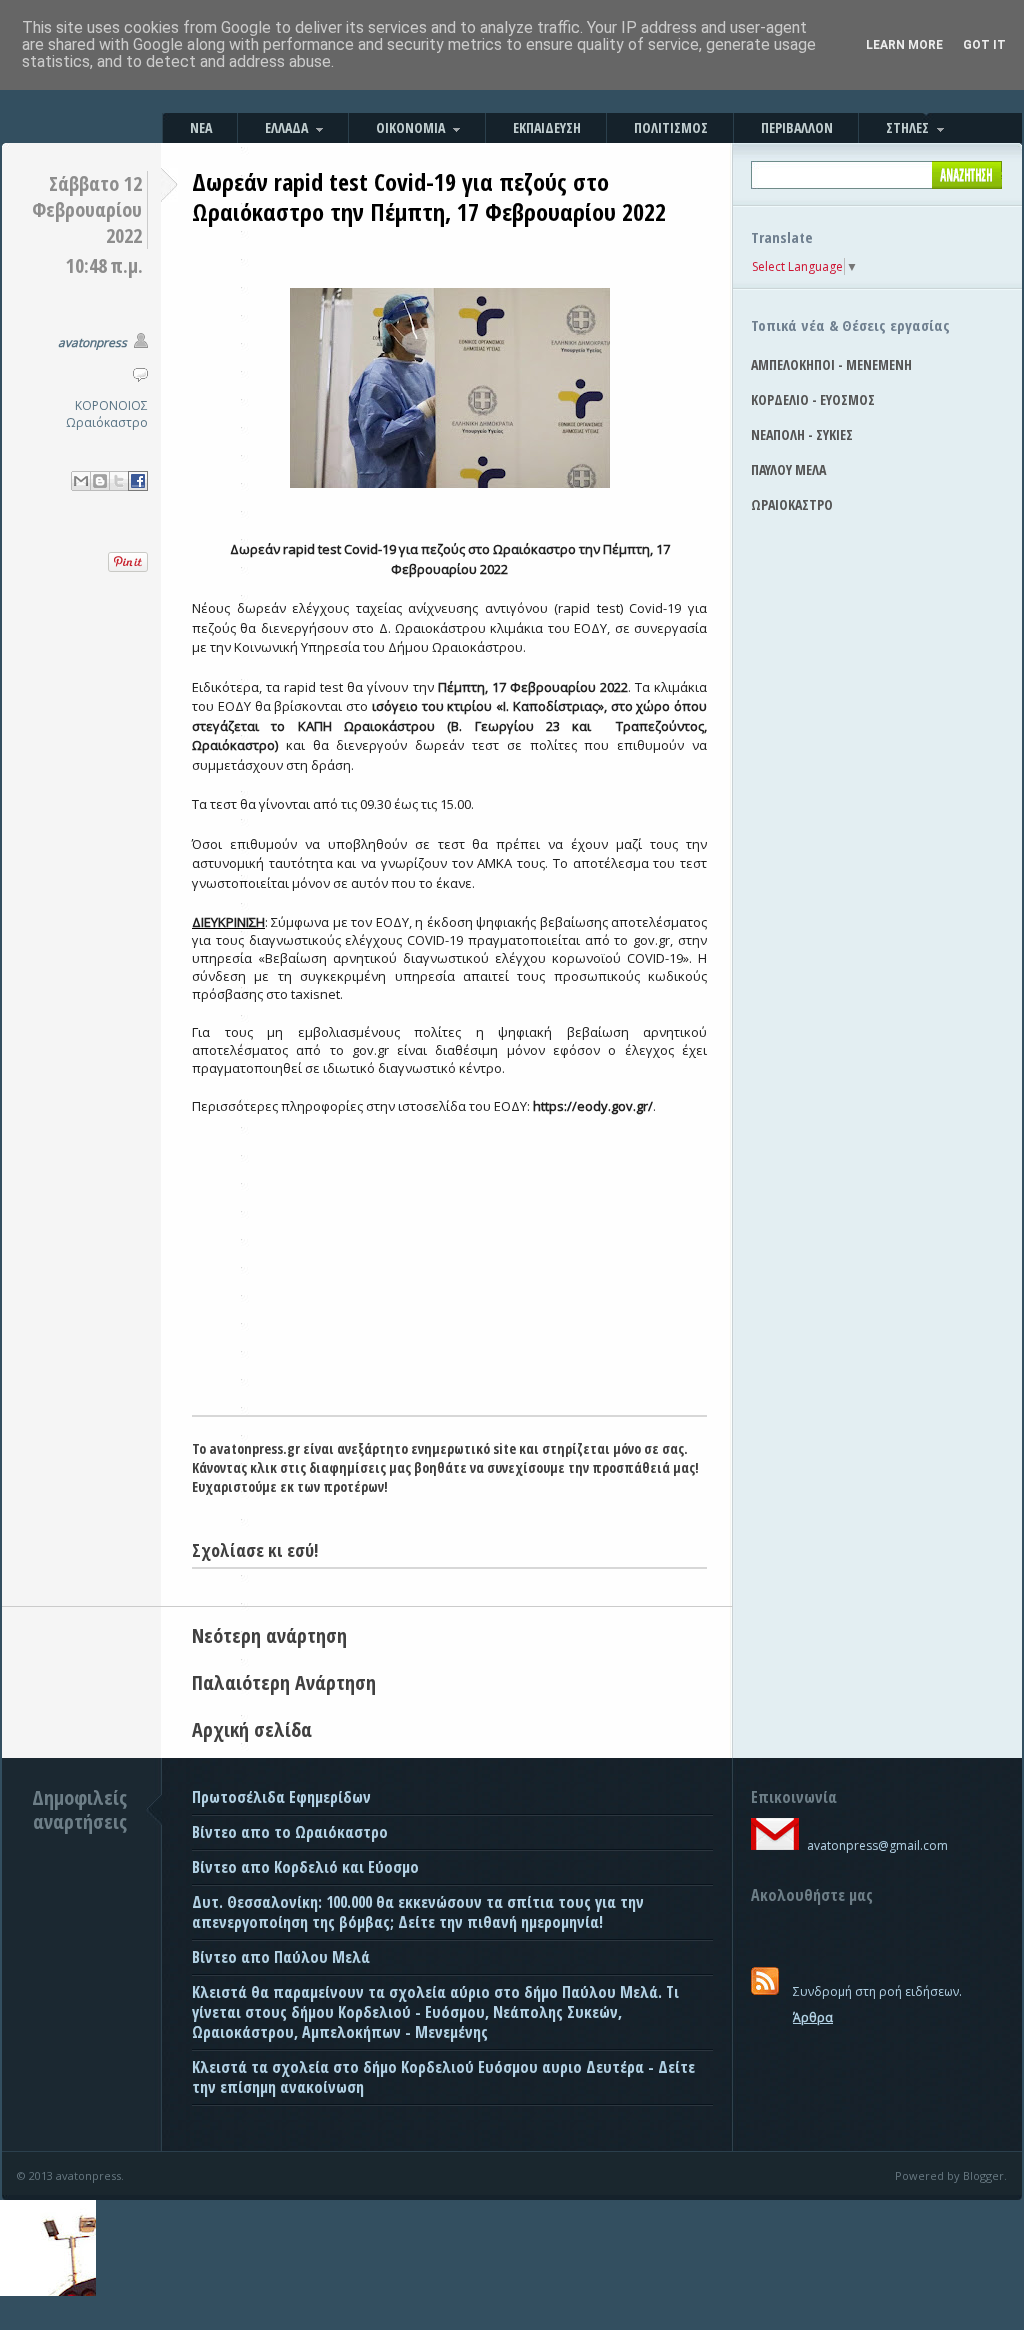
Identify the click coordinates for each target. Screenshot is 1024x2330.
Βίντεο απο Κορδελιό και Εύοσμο (305, 1867)
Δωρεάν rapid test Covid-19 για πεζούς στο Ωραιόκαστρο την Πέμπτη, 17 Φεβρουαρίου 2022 (429, 196)
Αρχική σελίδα (252, 1729)
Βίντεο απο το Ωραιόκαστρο (290, 1832)
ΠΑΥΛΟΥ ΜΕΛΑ (788, 469)
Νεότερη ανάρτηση (269, 1635)
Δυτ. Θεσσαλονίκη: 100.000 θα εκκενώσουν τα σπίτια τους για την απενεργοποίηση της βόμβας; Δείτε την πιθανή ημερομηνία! (418, 1912)
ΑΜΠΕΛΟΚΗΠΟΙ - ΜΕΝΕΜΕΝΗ (831, 364)
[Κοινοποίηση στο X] (119, 481)
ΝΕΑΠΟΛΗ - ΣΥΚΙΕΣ (802, 434)
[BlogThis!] (100, 481)
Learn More (904, 45)
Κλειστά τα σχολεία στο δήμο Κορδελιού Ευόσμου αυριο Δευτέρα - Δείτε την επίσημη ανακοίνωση (443, 2077)
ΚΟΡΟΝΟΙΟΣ (111, 405)
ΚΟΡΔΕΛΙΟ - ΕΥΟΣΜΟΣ (813, 399)
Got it (984, 45)
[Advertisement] (449, 1265)
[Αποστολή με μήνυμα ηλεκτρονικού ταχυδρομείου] (81, 481)
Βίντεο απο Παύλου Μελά (281, 1957)
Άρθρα (813, 2017)
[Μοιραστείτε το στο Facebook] (138, 481)
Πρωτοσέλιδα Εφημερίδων (281, 1797)
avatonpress (92, 342)
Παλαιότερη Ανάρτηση (284, 1682)
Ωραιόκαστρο (107, 422)
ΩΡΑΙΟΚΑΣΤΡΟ (792, 504)
